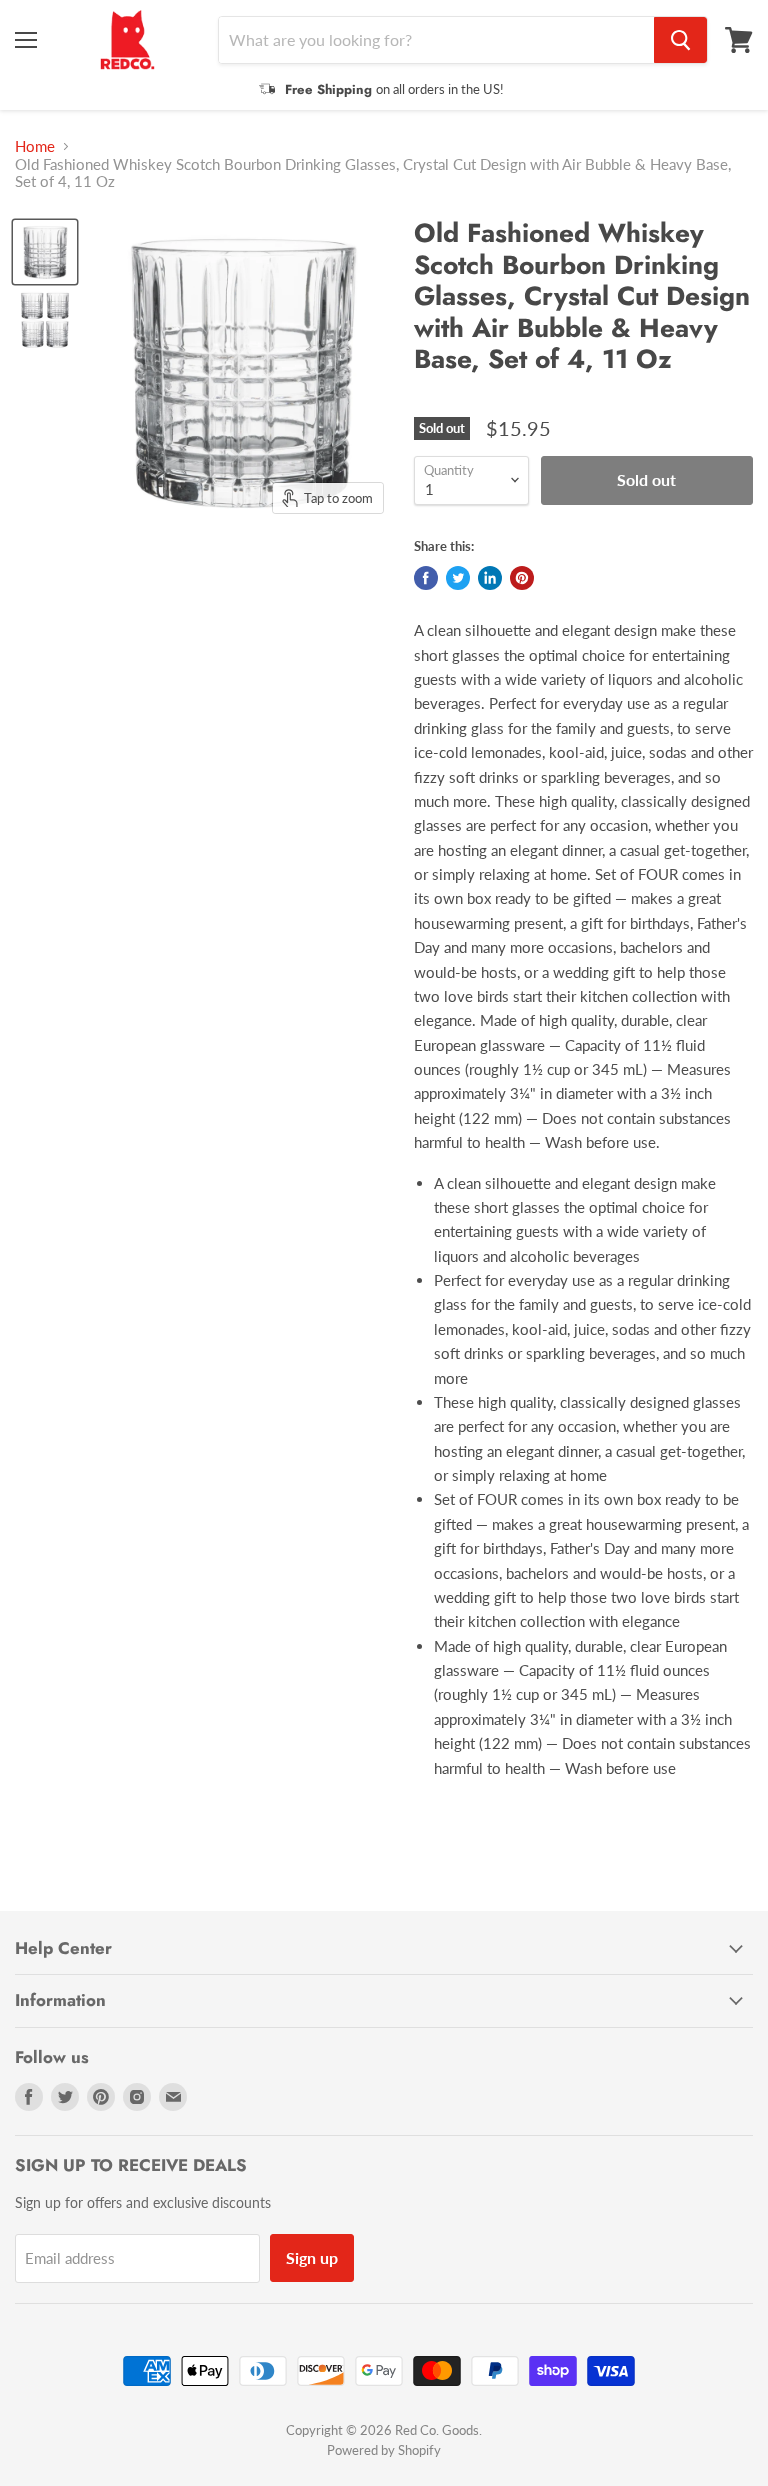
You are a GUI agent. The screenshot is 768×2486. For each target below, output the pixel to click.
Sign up (312, 2257)
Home (35, 146)
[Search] (680, 40)
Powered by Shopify (384, 2450)
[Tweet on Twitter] (458, 578)
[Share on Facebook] (426, 578)
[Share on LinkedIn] (490, 578)
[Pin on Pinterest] (522, 578)
